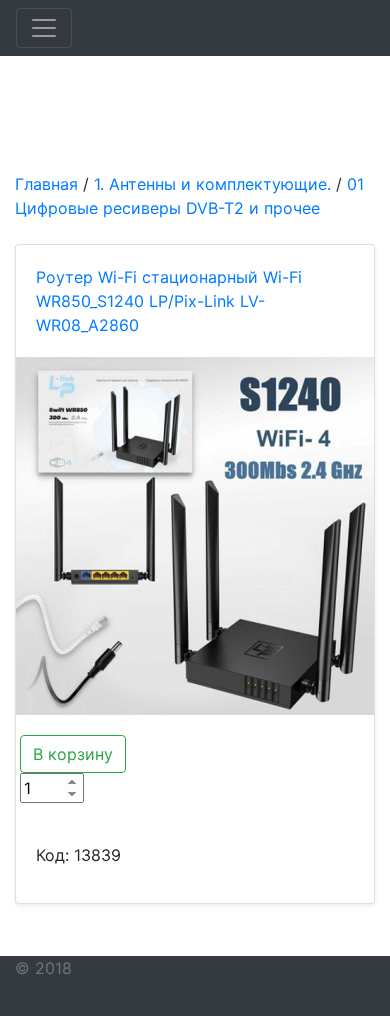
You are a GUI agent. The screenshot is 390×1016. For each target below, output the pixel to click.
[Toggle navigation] (44, 28)
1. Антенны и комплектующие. (212, 184)
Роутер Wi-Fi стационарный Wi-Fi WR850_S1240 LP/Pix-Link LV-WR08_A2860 (169, 301)
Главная (46, 184)
